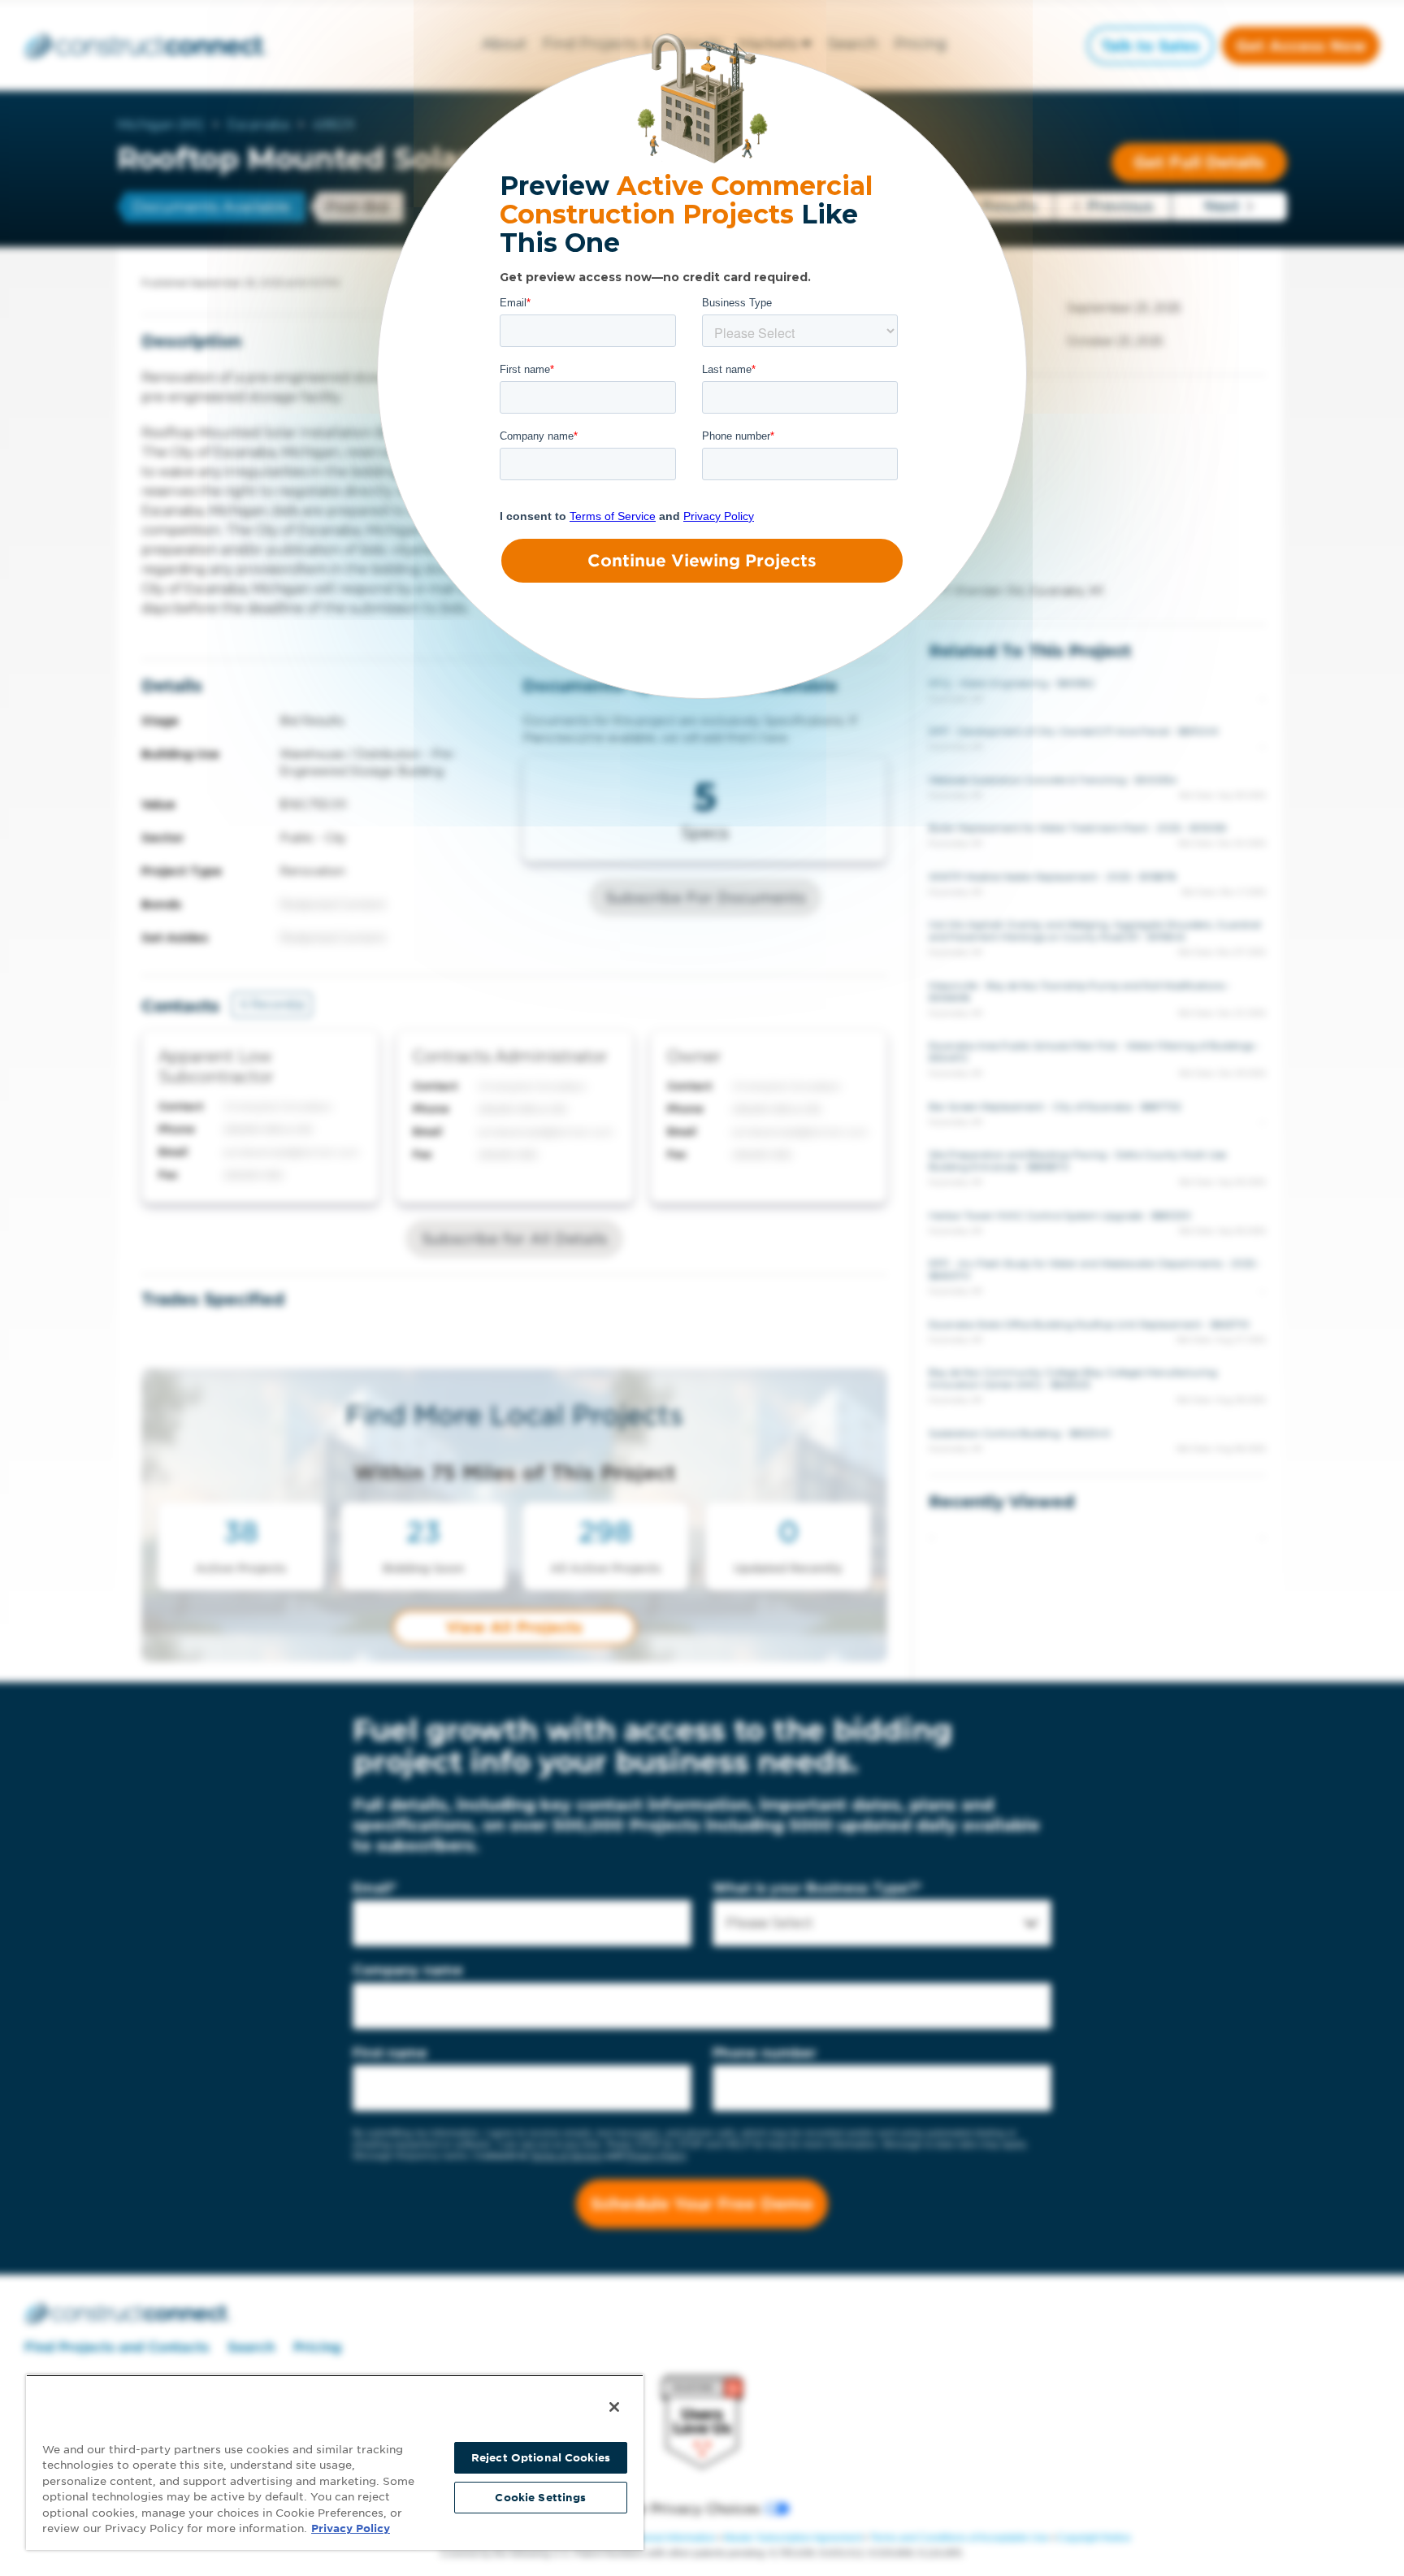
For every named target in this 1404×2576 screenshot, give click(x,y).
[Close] (614, 2407)
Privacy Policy (351, 2528)
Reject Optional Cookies (541, 2458)
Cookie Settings (540, 2498)
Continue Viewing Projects (702, 561)
